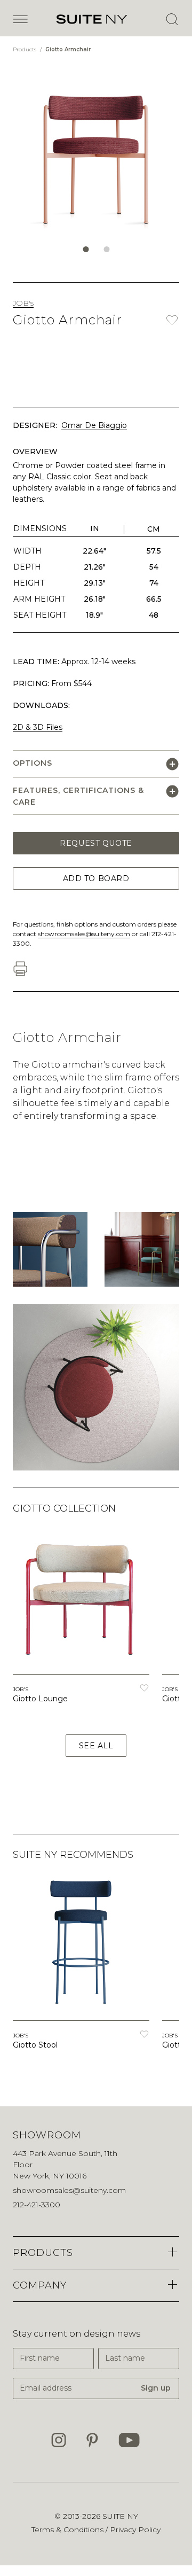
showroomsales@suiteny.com (84, 934)
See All (96, 1746)
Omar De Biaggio (94, 425)
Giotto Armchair (68, 49)
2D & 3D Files (38, 727)
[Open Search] (172, 19)
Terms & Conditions (69, 2530)
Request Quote (96, 843)
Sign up (156, 2388)
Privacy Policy (135, 2530)
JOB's (23, 303)
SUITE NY (120, 2516)
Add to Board (96, 878)
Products (25, 49)
